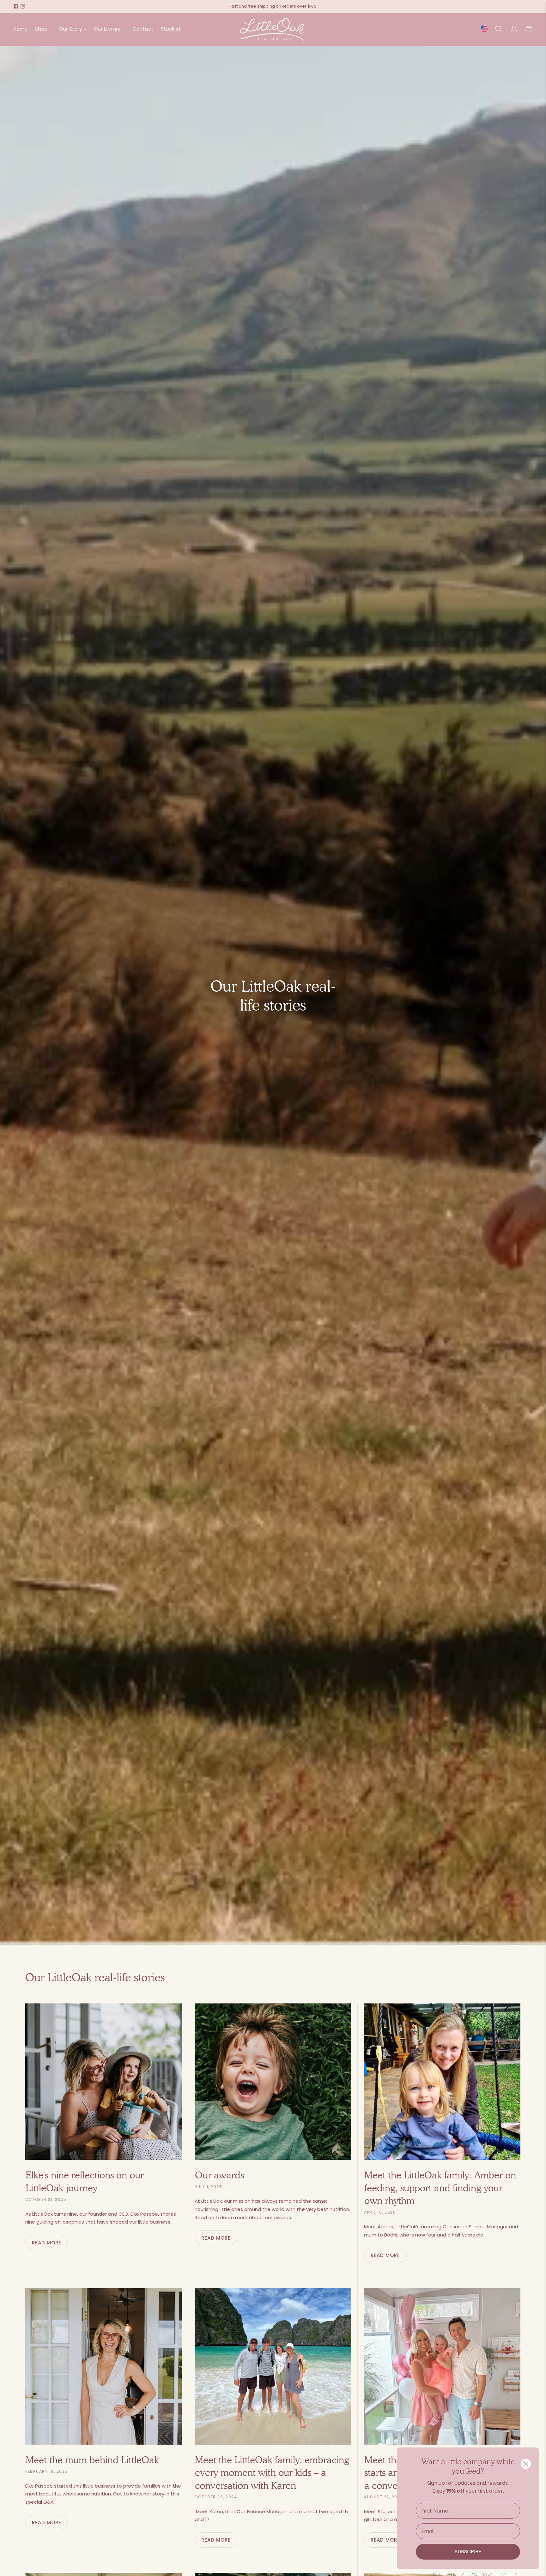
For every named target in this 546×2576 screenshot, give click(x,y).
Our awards (219, 2175)
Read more (47, 2243)
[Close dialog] (526, 2464)
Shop (41, 29)
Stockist (171, 29)
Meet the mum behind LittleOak (92, 2460)
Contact (143, 29)
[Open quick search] (499, 29)
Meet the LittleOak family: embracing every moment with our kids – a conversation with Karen (272, 2472)
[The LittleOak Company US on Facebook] (16, 6)
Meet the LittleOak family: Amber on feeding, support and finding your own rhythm (440, 2188)
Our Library (107, 29)
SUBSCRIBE (468, 2552)
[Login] (514, 29)
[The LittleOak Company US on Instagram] (23, 6)
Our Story (71, 29)
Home (20, 29)
